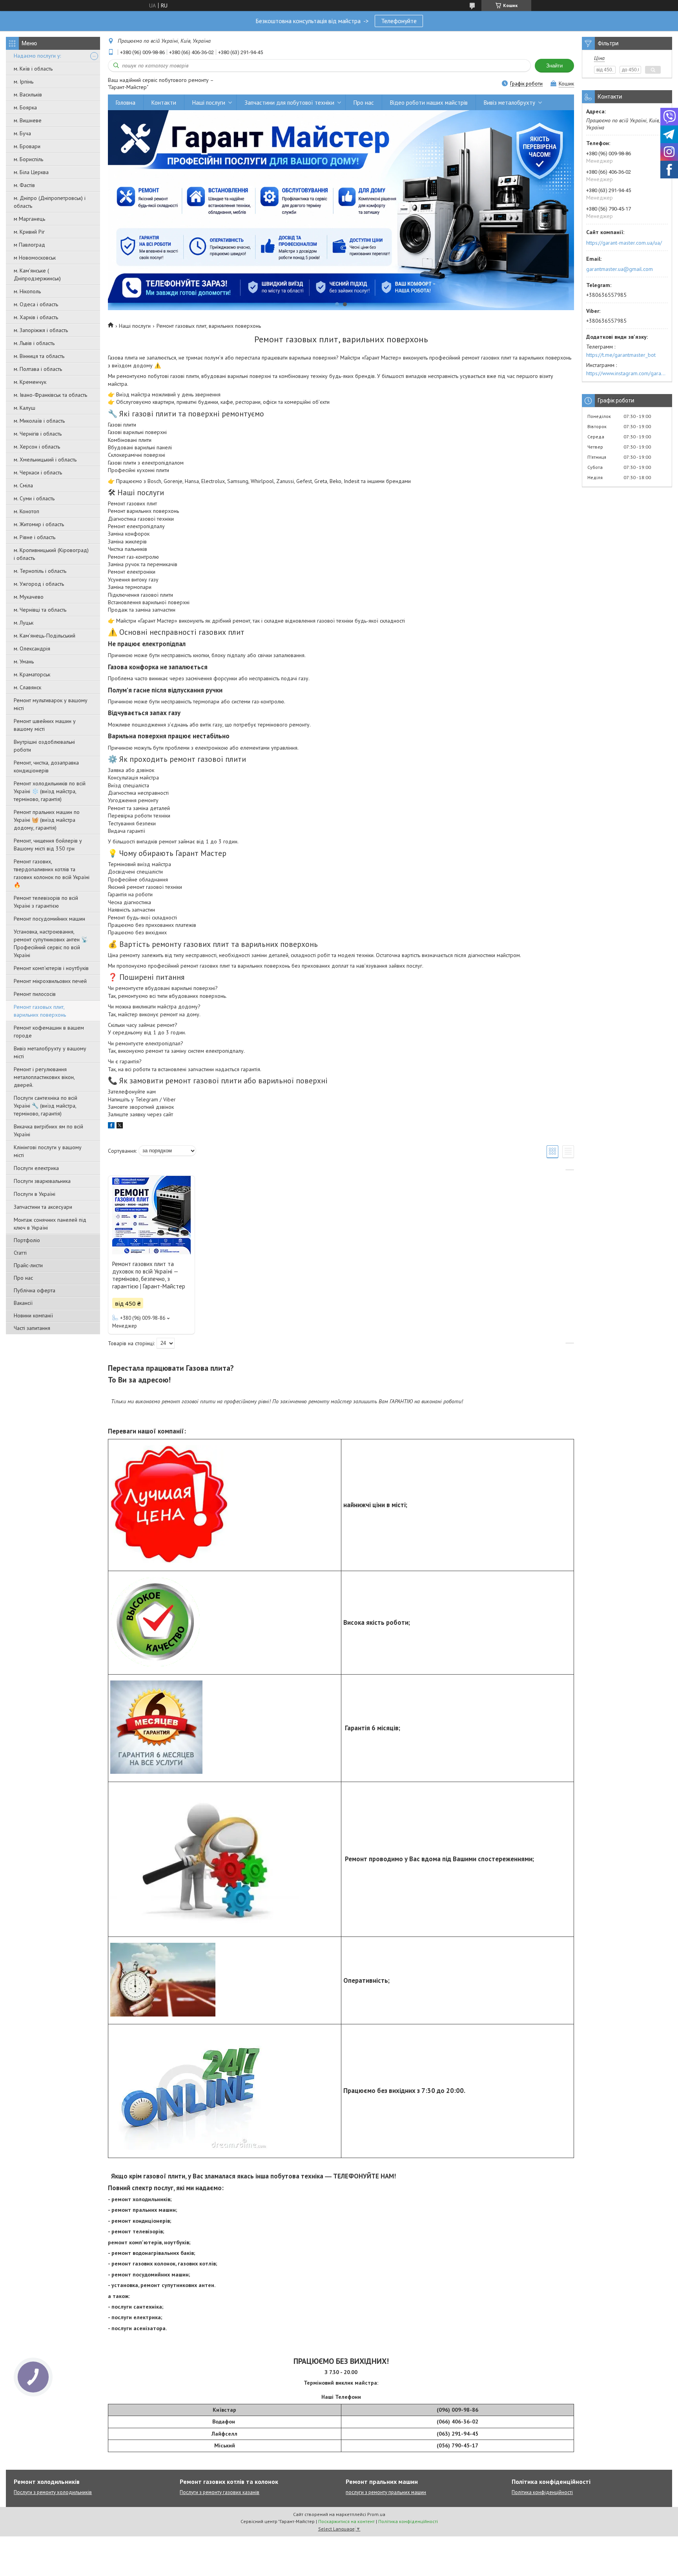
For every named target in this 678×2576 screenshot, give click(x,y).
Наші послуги (209, 103)
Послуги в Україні (35, 1194)
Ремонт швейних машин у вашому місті (45, 725)
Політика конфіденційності (542, 2492)
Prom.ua (376, 2514)
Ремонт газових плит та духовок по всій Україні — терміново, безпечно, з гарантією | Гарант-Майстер (149, 1275)
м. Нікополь (27, 291)
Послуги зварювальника (42, 1181)
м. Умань (24, 661)
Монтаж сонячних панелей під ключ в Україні (50, 1224)
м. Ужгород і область (39, 584)
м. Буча (22, 133)
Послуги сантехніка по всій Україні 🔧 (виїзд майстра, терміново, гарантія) (46, 1106)
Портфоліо (27, 1240)
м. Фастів (24, 185)
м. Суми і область (34, 498)
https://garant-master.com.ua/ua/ (624, 243)
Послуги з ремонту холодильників (53, 2492)
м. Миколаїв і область (39, 421)
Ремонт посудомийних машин (49, 919)
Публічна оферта (35, 1290)
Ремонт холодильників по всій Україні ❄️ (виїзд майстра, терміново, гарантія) (50, 791)
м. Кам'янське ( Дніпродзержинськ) (37, 274)
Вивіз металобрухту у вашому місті (50, 1052)
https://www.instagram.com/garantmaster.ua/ (627, 373)
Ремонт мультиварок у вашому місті (51, 704)
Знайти (554, 66)
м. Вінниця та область (39, 356)
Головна (126, 103)
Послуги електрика (36, 1168)
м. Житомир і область (39, 524)
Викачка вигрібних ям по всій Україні (48, 1130)
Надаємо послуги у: (37, 56)
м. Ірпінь (24, 82)
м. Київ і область (33, 69)
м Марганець (29, 219)
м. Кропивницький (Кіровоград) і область (51, 554)
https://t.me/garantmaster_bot (621, 355)
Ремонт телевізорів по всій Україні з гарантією (46, 902)
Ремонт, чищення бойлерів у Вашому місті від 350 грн (48, 845)
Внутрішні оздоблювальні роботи (44, 746)
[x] (120, 1126)
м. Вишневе (28, 120)
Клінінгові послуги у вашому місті (48, 1151)
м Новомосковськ (35, 258)
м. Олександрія (32, 649)
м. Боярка (25, 107)
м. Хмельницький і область (45, 460)
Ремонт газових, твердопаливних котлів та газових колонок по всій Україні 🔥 (52, 873)
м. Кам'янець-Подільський (45, 636)
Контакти (164, 103)
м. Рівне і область (35, 537)
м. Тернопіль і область (40, 571)
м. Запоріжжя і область (41, 330)
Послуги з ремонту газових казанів (220, 2492)
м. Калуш (25, 408)
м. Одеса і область (36, 304)
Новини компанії (33, 1315)
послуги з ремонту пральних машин (386, 2492)
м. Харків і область (36, 317)
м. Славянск (27, 687)
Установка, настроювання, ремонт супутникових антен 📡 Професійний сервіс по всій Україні (51, 943)
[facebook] (111, 1126)
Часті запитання (32, 1328)
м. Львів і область (34, 343)
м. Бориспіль (28, 159)
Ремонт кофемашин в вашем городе (49, 1032)
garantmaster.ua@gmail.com (620, 269)
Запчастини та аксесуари (43, 1207)
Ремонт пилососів (35, 994)
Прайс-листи (28, 1265)
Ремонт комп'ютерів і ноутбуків (51, 968)
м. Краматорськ (32, 674)
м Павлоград (29, 245)
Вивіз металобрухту (509, 103)
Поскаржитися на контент (346, 2521)
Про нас (23, 1278)
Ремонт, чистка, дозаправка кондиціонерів (46, 767)
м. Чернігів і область (38, 434)
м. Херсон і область (37, 447)
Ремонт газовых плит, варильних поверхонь (40, 1011)
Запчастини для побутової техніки (289, 103)
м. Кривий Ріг (29, 232)
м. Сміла (23, 485)
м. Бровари (27, 146)
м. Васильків (28, 94)
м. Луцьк (24, 623)
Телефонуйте (399, 21)
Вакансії (23, 1303)
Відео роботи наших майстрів (429, 103)
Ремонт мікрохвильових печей (50, 981)
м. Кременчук (30, 382)
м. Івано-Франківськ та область (50, 395)
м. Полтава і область (38, 369)
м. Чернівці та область (40, 610)
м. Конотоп (26, 511)
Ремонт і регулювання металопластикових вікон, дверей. (44, 1077)
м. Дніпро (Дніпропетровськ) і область (50, 202)
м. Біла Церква (31, 172)
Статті (20, 1253)
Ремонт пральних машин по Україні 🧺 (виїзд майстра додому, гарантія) (47, 820)
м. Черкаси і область (38, 472)
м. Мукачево (29, 597)
